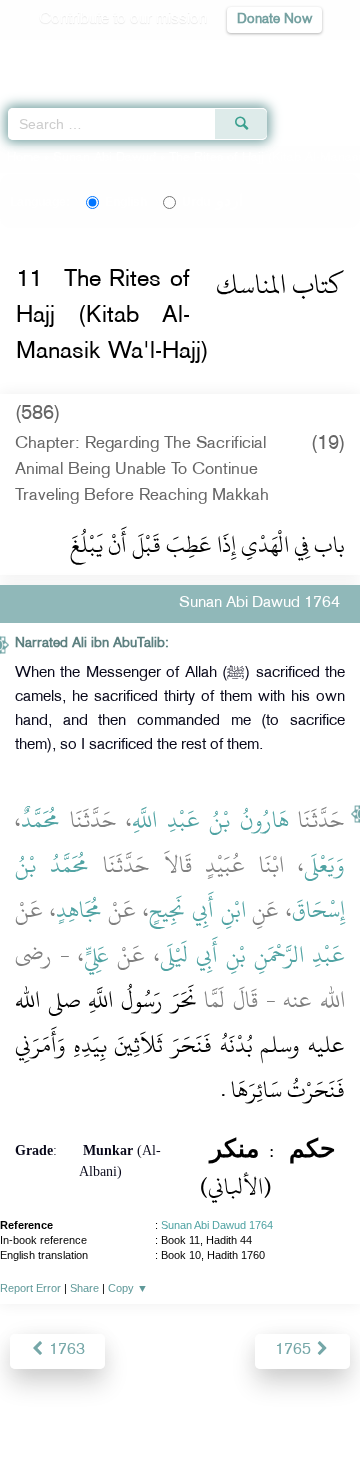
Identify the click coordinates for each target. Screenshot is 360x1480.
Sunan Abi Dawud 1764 (217, 1225)
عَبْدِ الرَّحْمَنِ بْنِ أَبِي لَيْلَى (253, 955)
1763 (65, 1350)
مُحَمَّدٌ (40, 820)
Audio (301, 55)
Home (23, 158)
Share (84, 1288)
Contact (305, 1421)
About (41, 1421)
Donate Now (274, 19)
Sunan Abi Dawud (104, 158)
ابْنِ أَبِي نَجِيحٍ (197, 910)
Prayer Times (221, 55)
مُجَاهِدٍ (79, 910)
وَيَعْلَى (324, 865)
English (126, 202)
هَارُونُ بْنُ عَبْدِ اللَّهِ (210, 820)
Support (151, 1421)
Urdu (212, 202)
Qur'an (65, 55)
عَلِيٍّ (96, 955)
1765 (295, 1350)
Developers (229, 1421)
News (92, 1421)
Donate (180, 1445)
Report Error (30, 1288)
